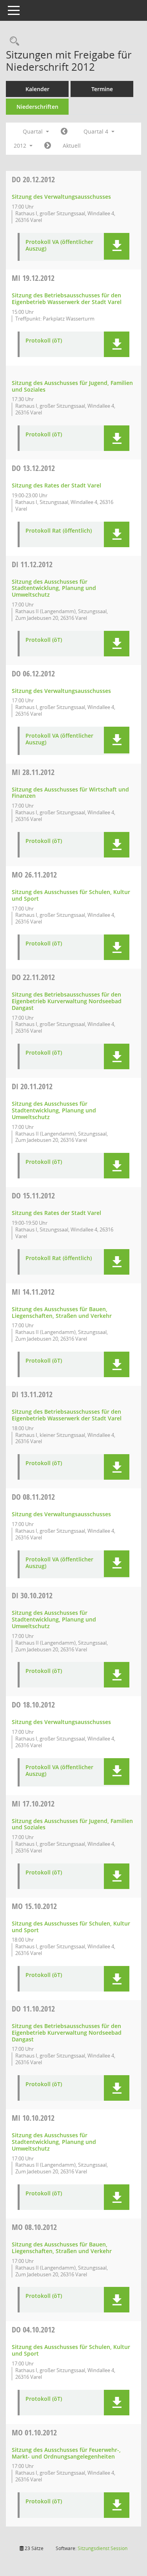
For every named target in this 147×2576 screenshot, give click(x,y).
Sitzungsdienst (103, 2548)
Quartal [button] (34, 131)
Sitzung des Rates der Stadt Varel (56, 485)
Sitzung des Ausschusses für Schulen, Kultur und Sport (71, 895)
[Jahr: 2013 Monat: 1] (48, 146)
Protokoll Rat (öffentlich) (59, 531)
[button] (117, 246)
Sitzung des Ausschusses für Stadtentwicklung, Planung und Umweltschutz (54, 588)
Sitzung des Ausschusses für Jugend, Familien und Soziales (72, 386)
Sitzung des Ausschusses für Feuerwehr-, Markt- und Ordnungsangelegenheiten (66, 2453)
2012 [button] (21, 146)
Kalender (37, 89)
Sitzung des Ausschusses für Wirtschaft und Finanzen (70, 793)
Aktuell (72, 146)
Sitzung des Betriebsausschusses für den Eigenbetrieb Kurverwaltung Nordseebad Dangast (67, 1001)
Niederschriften (37, 107)
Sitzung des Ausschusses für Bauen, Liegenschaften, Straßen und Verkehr (62, 1312)
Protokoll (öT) (44, 341)
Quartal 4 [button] (97, 131)
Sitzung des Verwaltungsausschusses (61, 197)
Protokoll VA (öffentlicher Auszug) (59, 246)
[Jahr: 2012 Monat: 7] (64, 132)
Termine (102, 89)
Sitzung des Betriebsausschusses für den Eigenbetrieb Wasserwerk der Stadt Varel (67, 299)
